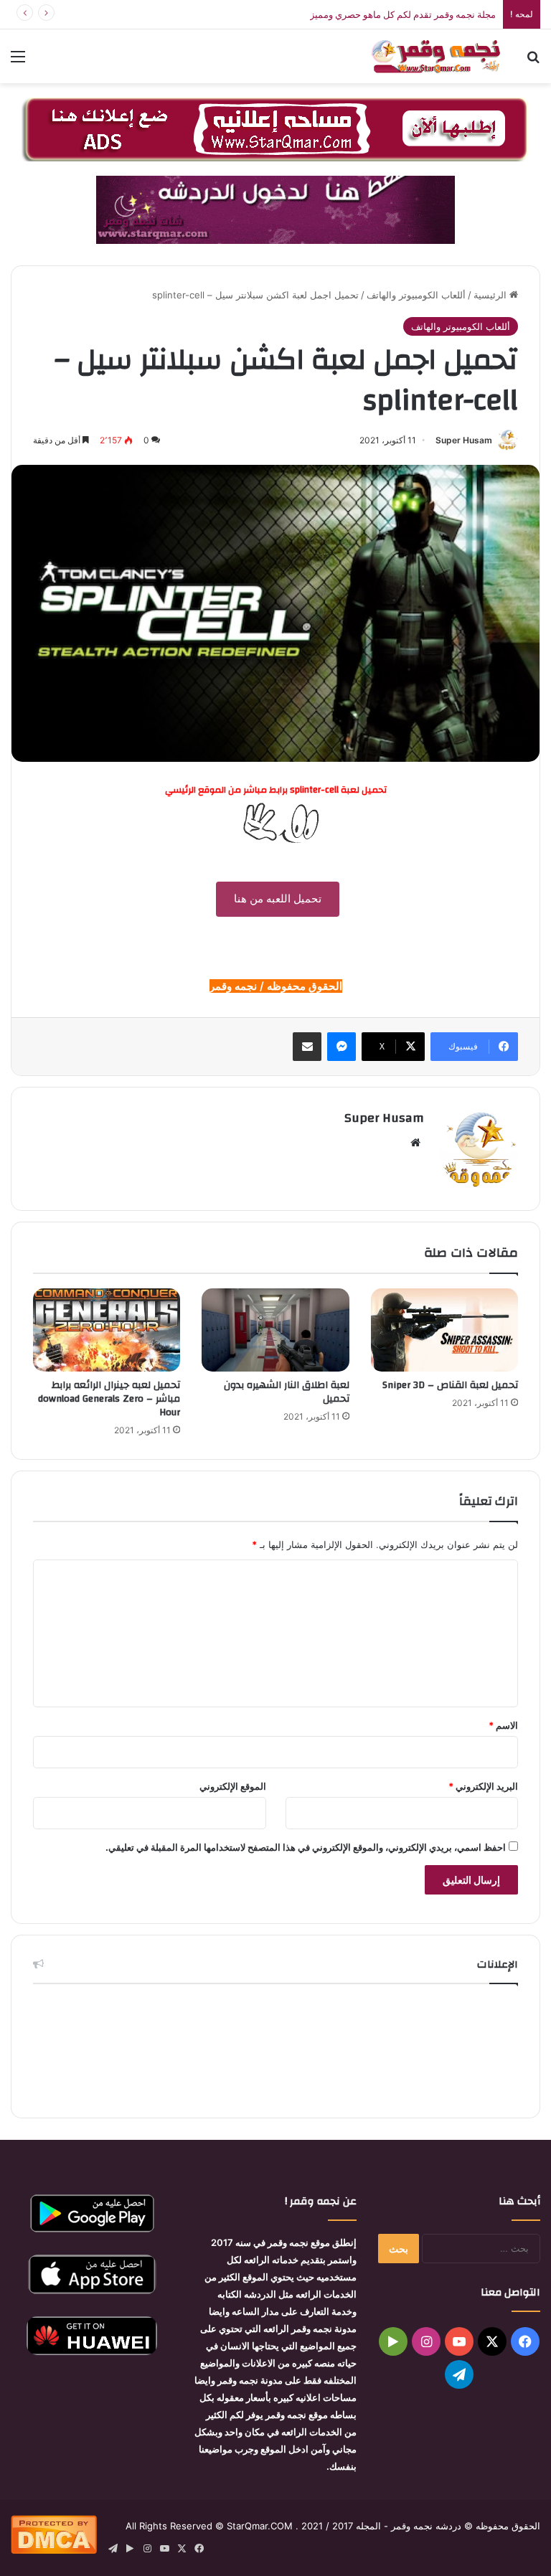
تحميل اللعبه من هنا (278, 898)
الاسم (503, 1725)
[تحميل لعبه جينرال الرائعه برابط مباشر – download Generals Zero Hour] (107, 1330)
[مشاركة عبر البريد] (307, 1047)
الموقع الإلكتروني (233, 1786)
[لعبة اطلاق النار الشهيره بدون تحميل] (275, 1330)
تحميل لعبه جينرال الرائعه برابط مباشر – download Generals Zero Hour (109, 1399)
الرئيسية (491, 295)
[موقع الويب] (415, 1143)
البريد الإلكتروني (483, 1786)
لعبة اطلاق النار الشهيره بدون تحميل (287, 1392)
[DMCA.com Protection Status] (54, 2550)
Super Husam (464, 440)
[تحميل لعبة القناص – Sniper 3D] (444, 1330)
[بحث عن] (533, 61)
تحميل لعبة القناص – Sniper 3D (450, 1385)
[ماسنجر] (342, 1047)
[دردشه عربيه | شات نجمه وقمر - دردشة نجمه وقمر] (439, 56)
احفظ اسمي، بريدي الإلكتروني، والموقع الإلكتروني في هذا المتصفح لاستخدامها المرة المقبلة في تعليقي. (306, 1847)
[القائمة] (18, 61)
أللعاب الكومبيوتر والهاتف (416, 295)
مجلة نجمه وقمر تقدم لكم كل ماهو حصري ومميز (403, 14)
